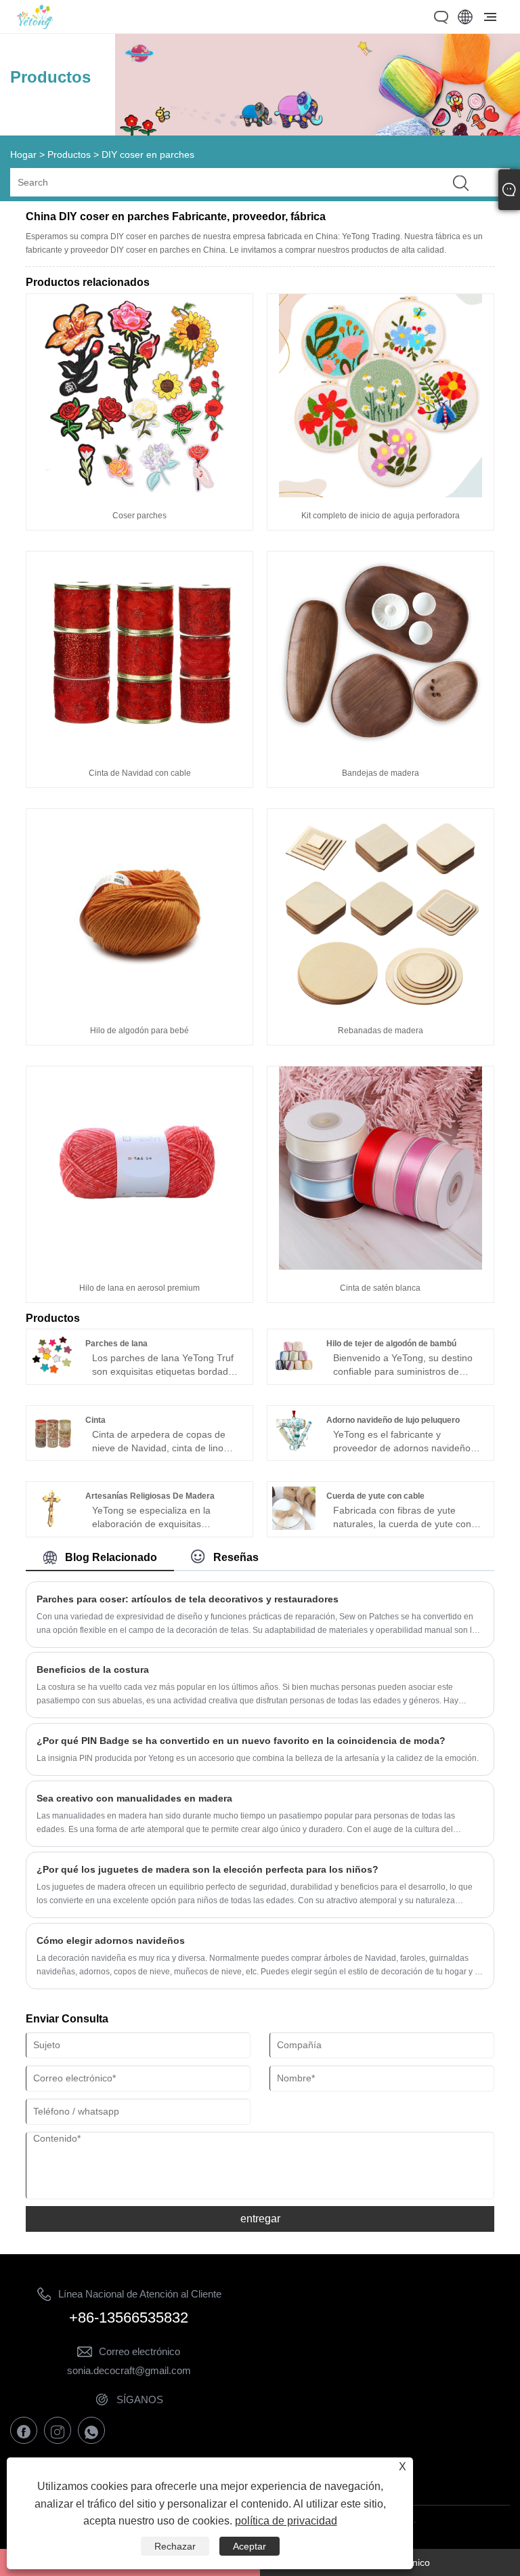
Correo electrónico (139, 2351)
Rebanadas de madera (381, 1031)
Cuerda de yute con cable (375, 1496)
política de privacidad (286, 2521)
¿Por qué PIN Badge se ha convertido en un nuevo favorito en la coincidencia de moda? (241, 1741)
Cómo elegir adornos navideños (111, 1940)
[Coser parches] (139, 494)
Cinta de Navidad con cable (140, 773)
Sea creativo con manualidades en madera (134, 1798)
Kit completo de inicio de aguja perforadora (381, 516)
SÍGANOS (140, 2400)
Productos (69, 154)
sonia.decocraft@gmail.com (129, 2370)
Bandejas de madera (381, 773)
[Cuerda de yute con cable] (294, 1526)
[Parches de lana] (53, 1374)
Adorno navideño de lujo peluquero (393, 1420)
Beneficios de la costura (93, 1669)
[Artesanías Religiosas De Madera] (53, 1526)
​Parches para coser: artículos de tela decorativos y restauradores (188, 1599)
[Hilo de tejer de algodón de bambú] (294, 1374)
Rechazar (175, 2546)
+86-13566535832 (129, 2318)
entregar (260, 2219)
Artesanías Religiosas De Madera (150, 1496)
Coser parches (139, 516)
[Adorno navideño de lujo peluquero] (294, 1451)
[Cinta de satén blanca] (381, 1266)
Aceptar (250, 2546)
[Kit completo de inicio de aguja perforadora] (381, 494)
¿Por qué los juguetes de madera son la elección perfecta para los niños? (208, 1869)
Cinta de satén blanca (380, 1288)
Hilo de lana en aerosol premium (139, 1288)
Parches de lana (116, 1344)
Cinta (95, 1420)
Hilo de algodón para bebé (139, 1031)
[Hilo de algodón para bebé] (139, 1009)
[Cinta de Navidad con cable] (139, 751)
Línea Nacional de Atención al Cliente (140, 2294)
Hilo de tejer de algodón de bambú (391, 1344)
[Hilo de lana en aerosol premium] (139, 1266)
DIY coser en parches (148, 154)
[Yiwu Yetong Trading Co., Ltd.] (35, 26)
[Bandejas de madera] (381, 751)
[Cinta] (53, 1451)
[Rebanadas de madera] (381, 1009)
